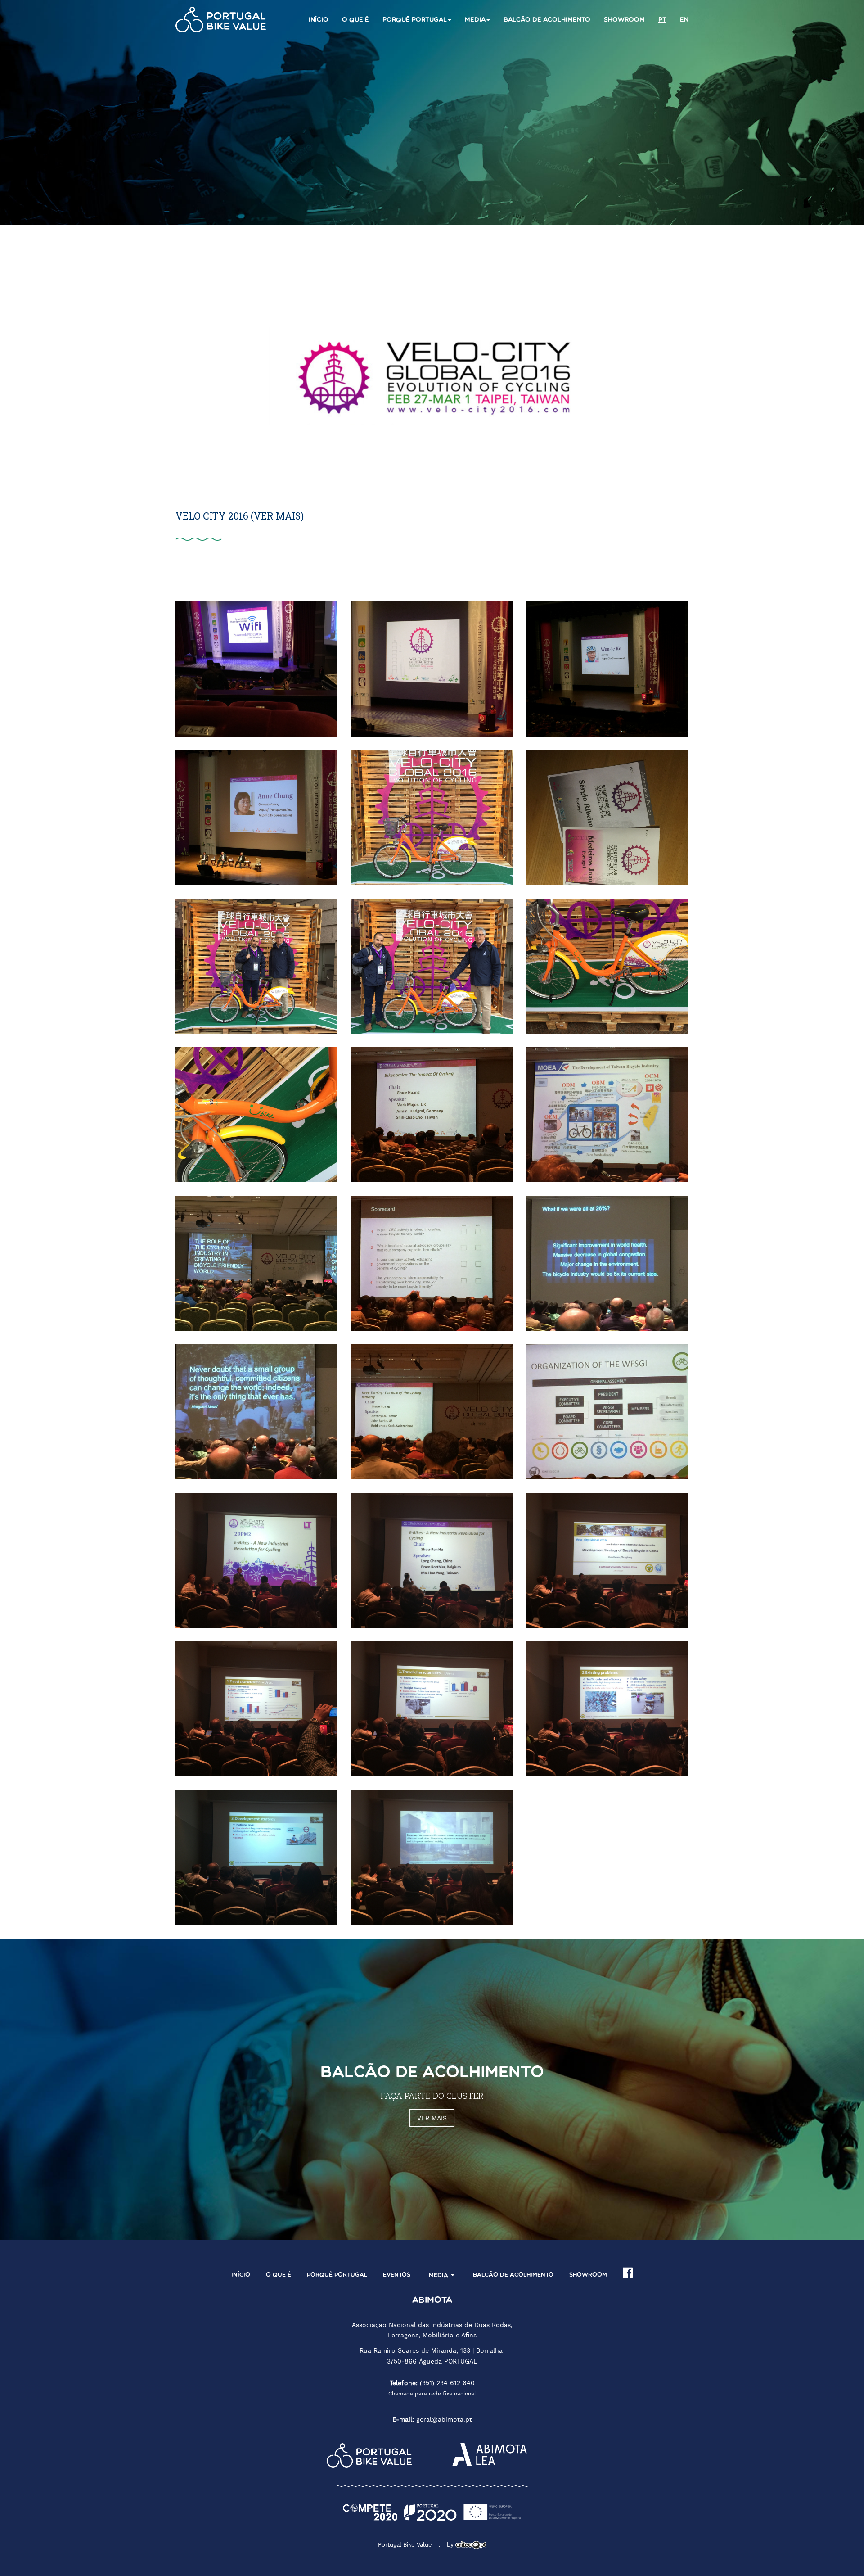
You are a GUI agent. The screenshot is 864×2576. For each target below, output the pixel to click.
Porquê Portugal (337, 2275)
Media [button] (475, 20)
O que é (355, 20)
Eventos (397, 2275)
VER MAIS (432, 2118)
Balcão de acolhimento (547, 20)
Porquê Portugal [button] (415, 20)
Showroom (624, 20)
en (684, 20)
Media (439, 2275)
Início (319, 20)
